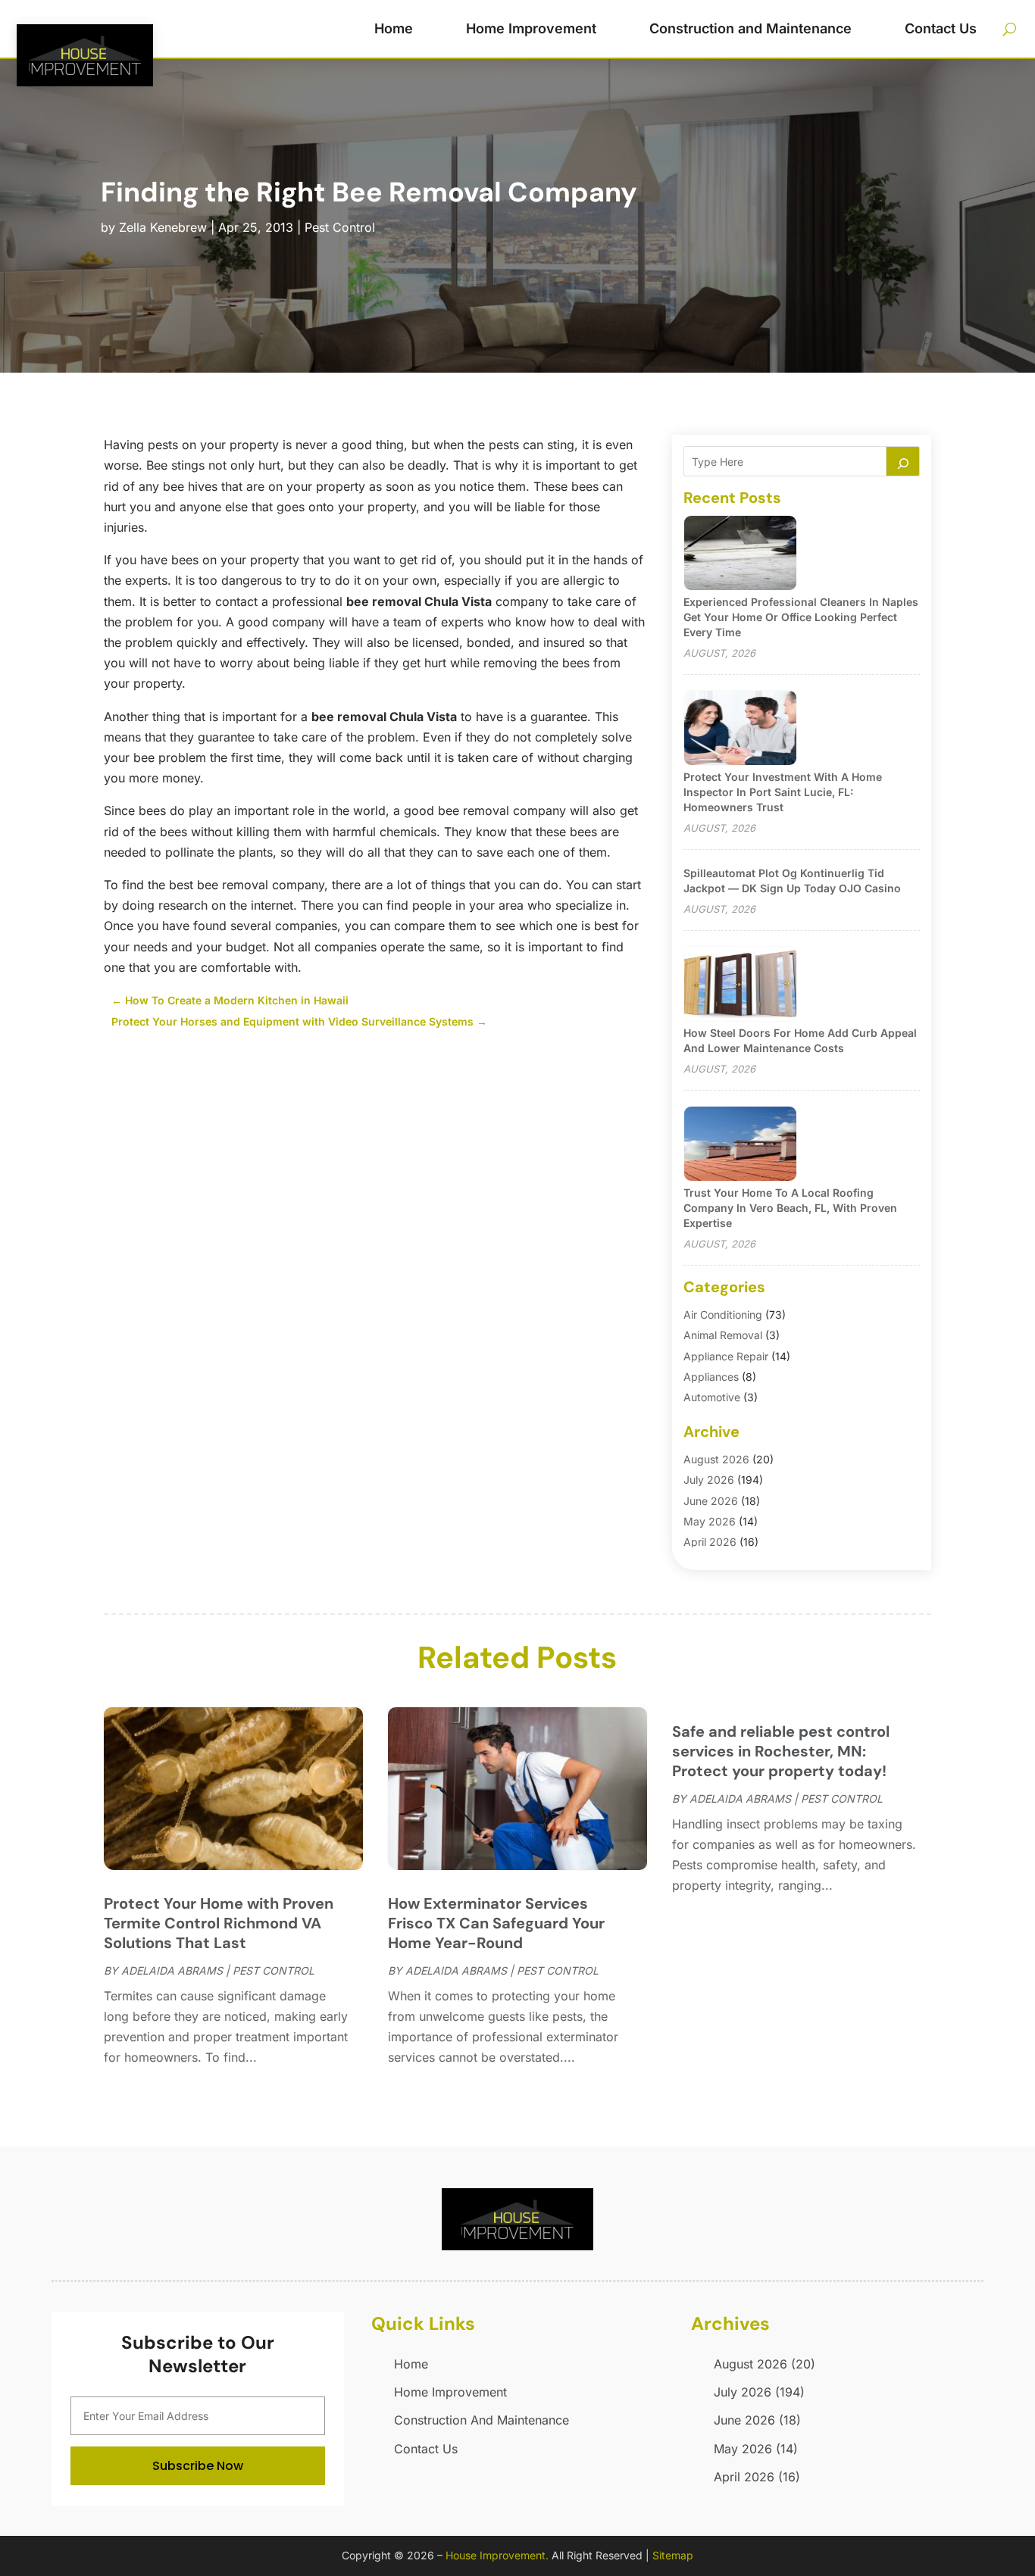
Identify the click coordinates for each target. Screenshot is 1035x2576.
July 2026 (709, 1480)
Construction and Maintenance (750, 28)
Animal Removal (723, 1335)
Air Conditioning (723, 1315)
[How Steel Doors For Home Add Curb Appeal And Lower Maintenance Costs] (740, 985)
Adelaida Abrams (172, 1970)
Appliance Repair (726, 1356)
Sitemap (673, 2555)
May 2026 (710, 1521)
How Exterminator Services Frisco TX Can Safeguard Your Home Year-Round (496, 1923)
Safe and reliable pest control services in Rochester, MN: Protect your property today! (781, 1751)
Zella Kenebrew (163, 227)
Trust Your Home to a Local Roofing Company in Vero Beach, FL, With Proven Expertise (790, 1208)
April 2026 (710, 1542)
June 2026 (711, 1501)
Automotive (712, 1397)
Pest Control (340, 227)
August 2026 (716, 1459)
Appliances (711, 1377)
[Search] (903, 461)
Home (394, 28)
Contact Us (941, 28)
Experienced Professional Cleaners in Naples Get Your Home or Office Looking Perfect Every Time (801, 617)
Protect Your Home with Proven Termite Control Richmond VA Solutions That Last (219, 1923)
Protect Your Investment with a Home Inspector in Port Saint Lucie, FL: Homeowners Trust (783, 792)
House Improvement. (497, 2555)
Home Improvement (531, 28)
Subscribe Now (198, 2466)
